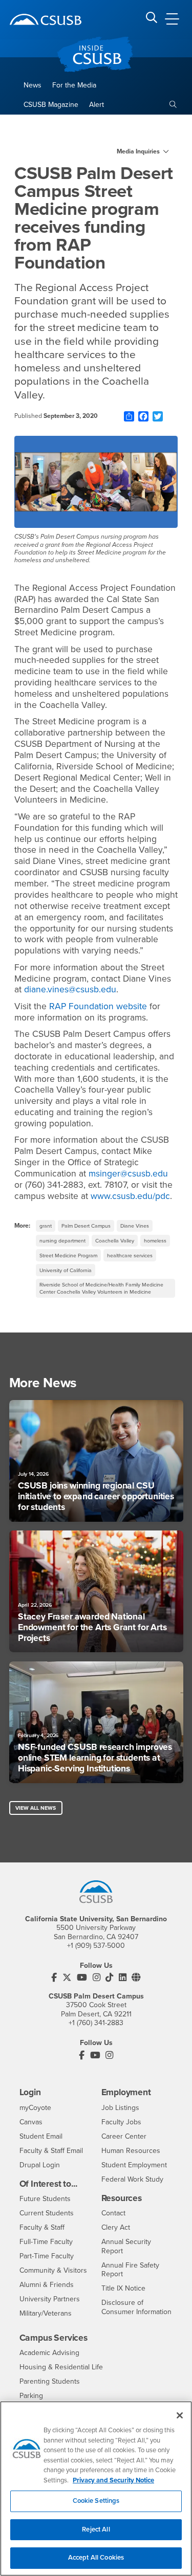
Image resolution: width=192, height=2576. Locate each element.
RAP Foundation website (98, 1006)
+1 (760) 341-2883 (96, 2023)
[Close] (180, 2415)
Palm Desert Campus (86, 1226)
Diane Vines (135, 1226)
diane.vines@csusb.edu (70, 990)
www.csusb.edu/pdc (130, 1196)
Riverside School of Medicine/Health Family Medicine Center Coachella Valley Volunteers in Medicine (101, 1288)
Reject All (96, 2529)
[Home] (46, 19)
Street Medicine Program (68, 1256)
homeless (155, 1241)
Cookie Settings (96, 2501)
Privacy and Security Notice (113, 2480)
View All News (36, 1808)
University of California (66, 1270)
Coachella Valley (115, 1241)
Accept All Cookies (96, 2558)
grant (46, 1226)
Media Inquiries (138, 151)
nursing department (62, 1241)
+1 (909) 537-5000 (96, 1946)
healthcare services (130, 1256)
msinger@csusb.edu (128, 1174)
